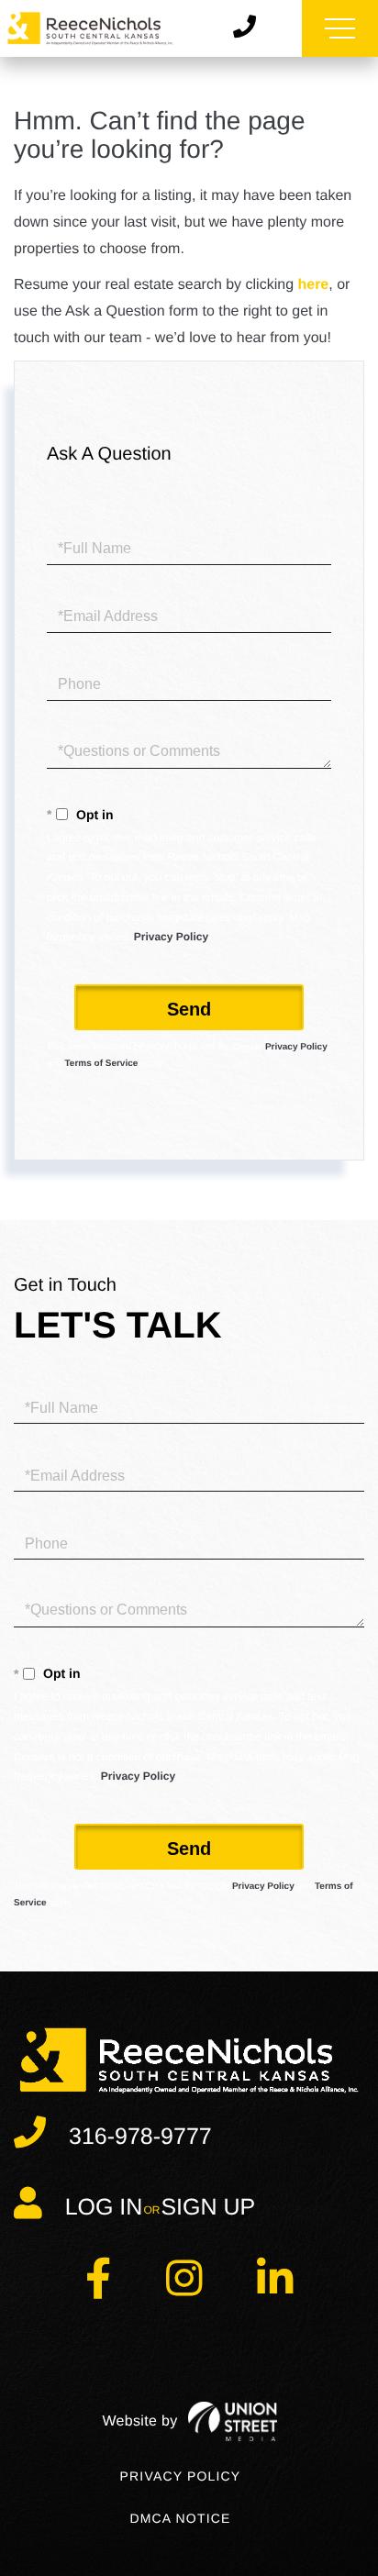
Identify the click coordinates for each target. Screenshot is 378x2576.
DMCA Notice (180, 2518)
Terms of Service (101, 1064)
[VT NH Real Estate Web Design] (189, 2421)
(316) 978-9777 (251, 28)
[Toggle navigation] (340, 28)
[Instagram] (184, 2289)
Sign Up (208, 2207)
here (313, 285)
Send (189, 1009)
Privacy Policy (171, 937)
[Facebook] (98, 2289)
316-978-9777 (140, 2137)
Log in (104, 2207)
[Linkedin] (275, 2289)
